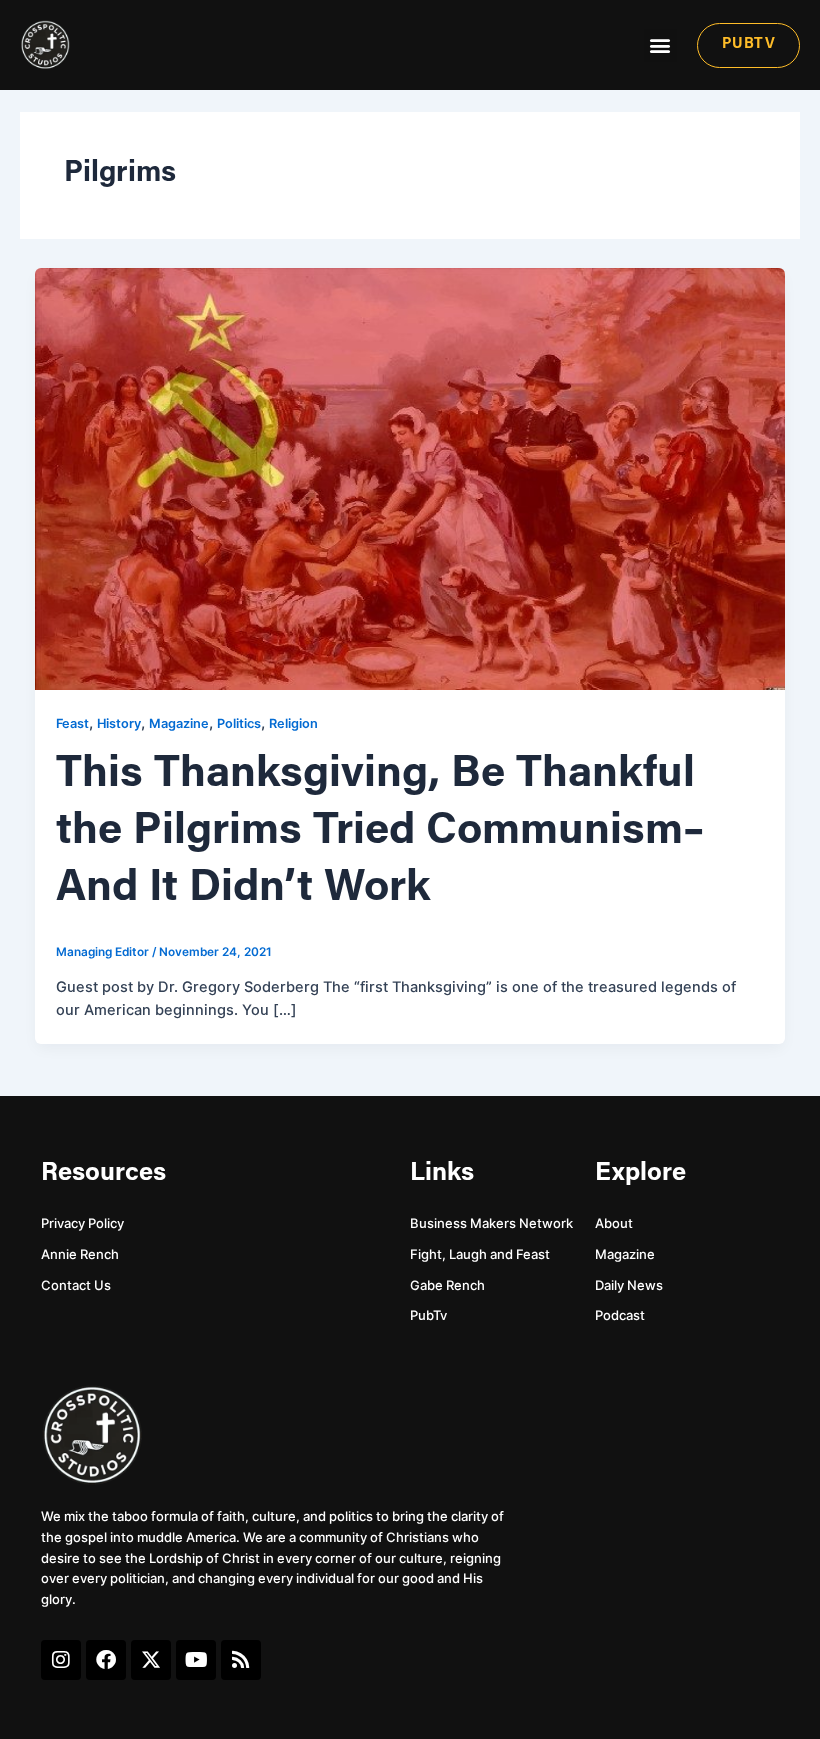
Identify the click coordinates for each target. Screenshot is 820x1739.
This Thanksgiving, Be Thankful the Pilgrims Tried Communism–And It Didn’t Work (380, 832)
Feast (72, 723)
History (119, 723)
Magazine (179, 723)
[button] (660, 45)
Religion (293, 723)
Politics (239, 723)
